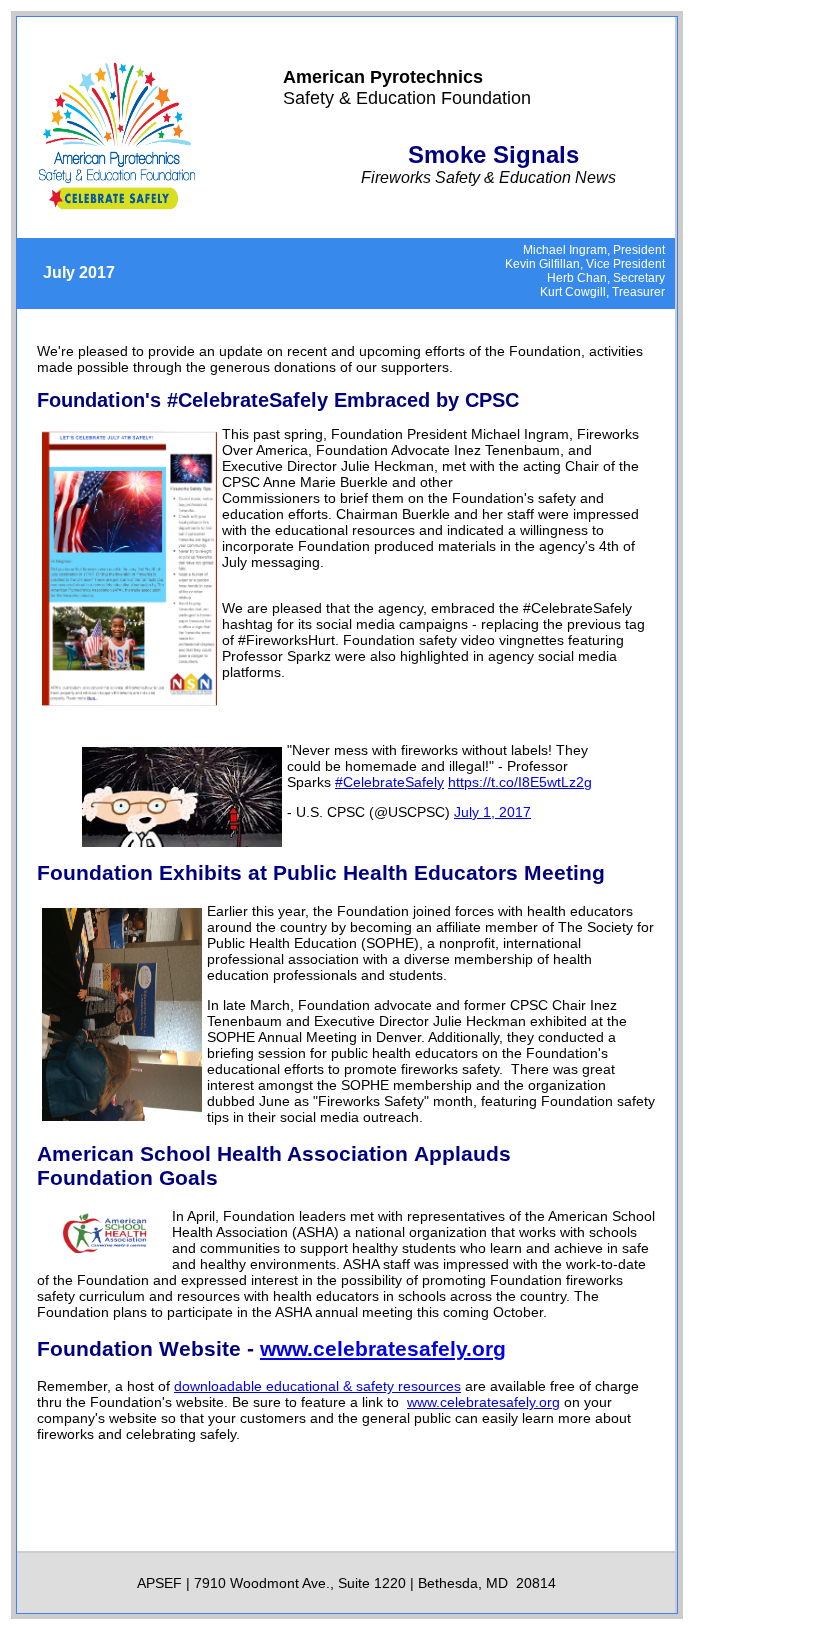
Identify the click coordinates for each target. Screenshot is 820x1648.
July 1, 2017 (492, 812)
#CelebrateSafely (389, 782)
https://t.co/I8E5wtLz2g (520, 782)
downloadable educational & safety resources (317, 1386)
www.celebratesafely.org (383, 1348)
